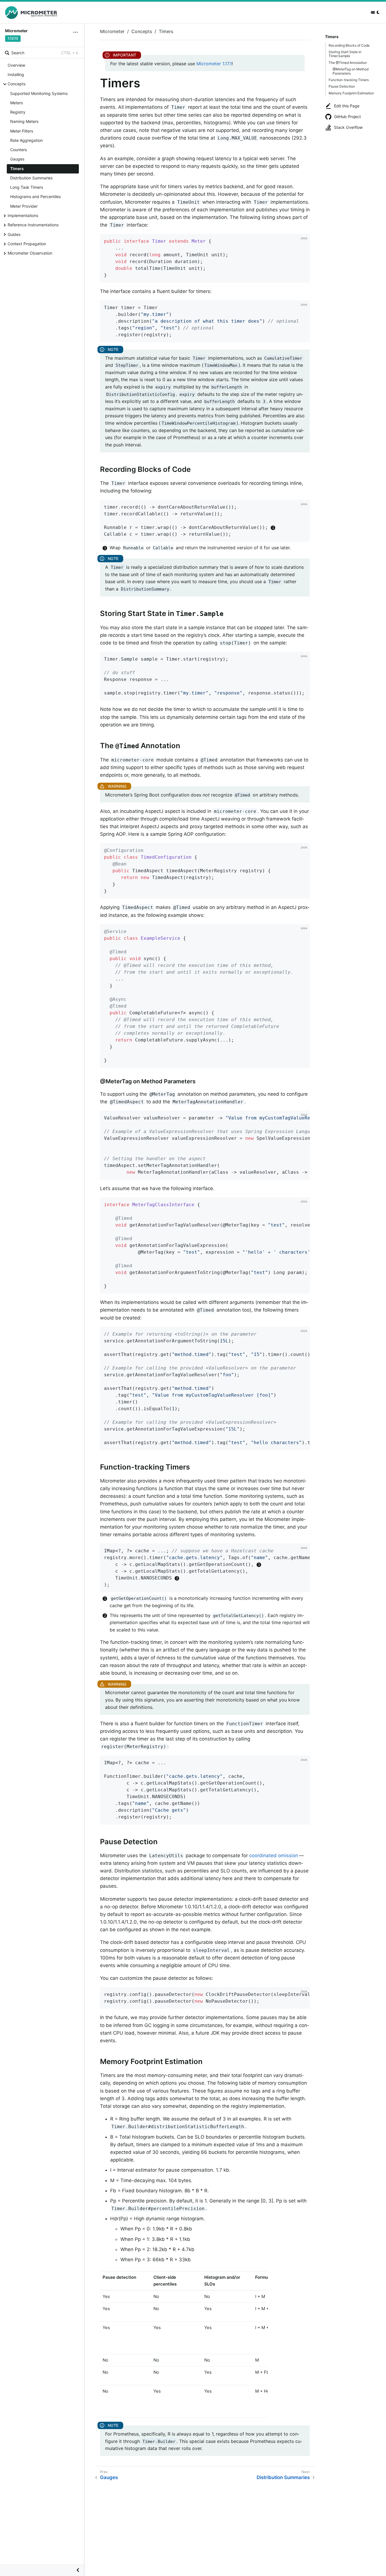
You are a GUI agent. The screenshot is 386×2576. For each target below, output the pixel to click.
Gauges (17, 159)
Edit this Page (347, 106)
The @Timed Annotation (348, 63)
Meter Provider (24, 206)
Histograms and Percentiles (35, 197)
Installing (16, 74)
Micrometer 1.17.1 (214, 64)
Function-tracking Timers (349, 80)
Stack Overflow (348, 127)
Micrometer (112, 31)
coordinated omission (274, 1855)
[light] (376, 12)
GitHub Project (347, 117)
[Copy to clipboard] (303, 276)
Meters (17, 103)
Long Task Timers (27, 187)
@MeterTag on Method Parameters (351, 71)
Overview (16, 65)
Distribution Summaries (31, 178)
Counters (19, 150)
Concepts (17, 84)
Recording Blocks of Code (349, 45)
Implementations (23, 215)
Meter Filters (22, 131)
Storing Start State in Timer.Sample (345, 54)
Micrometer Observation (30, 253)
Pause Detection (342, 86)
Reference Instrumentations (33, 225)
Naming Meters (24, 121)
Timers (17, 169)
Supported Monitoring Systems (39, 93)
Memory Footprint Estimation (351, 93)
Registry (18, 112)
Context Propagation (27, 244)
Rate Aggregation (26, 140)
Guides (14, 234)
